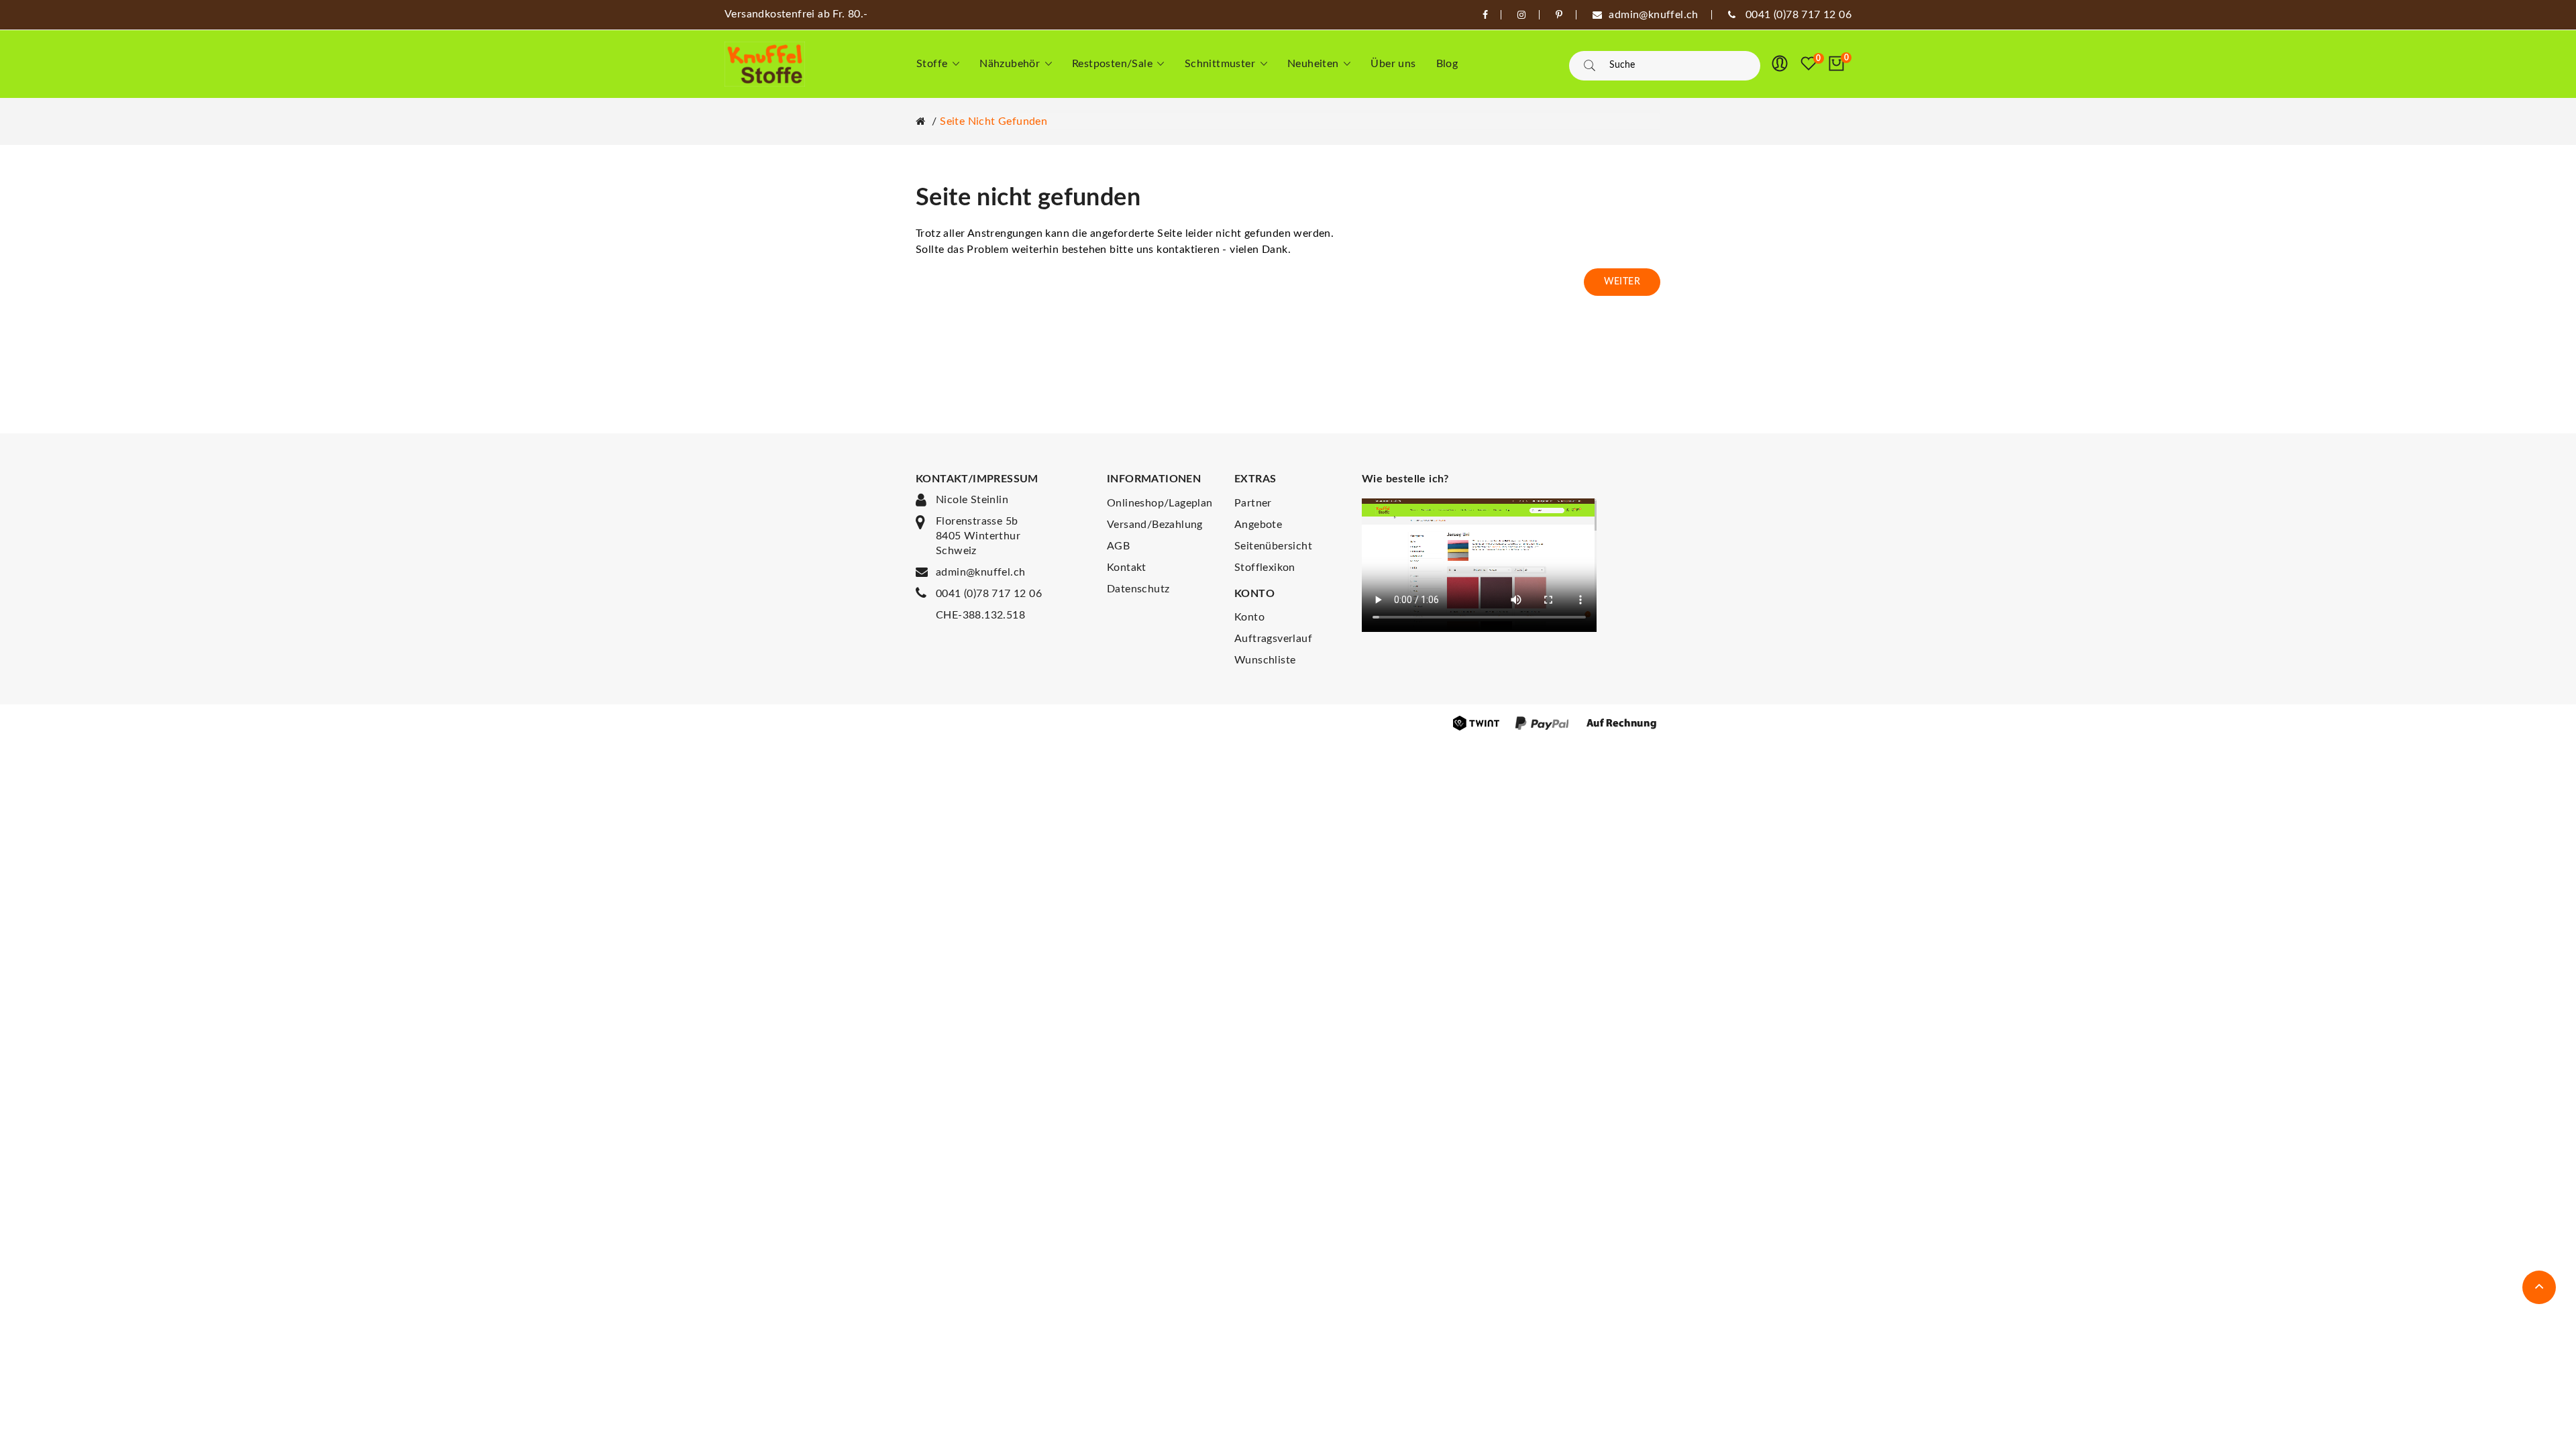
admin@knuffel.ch (980, 572)
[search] (1590, 66)
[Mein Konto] (1780, 64)
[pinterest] (1559, 15)
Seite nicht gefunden (994, 121)
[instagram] (1521, 15)
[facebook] (1485, 15)
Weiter (1622, 282)
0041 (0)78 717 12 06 (989, 594)
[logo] (765, 64)
